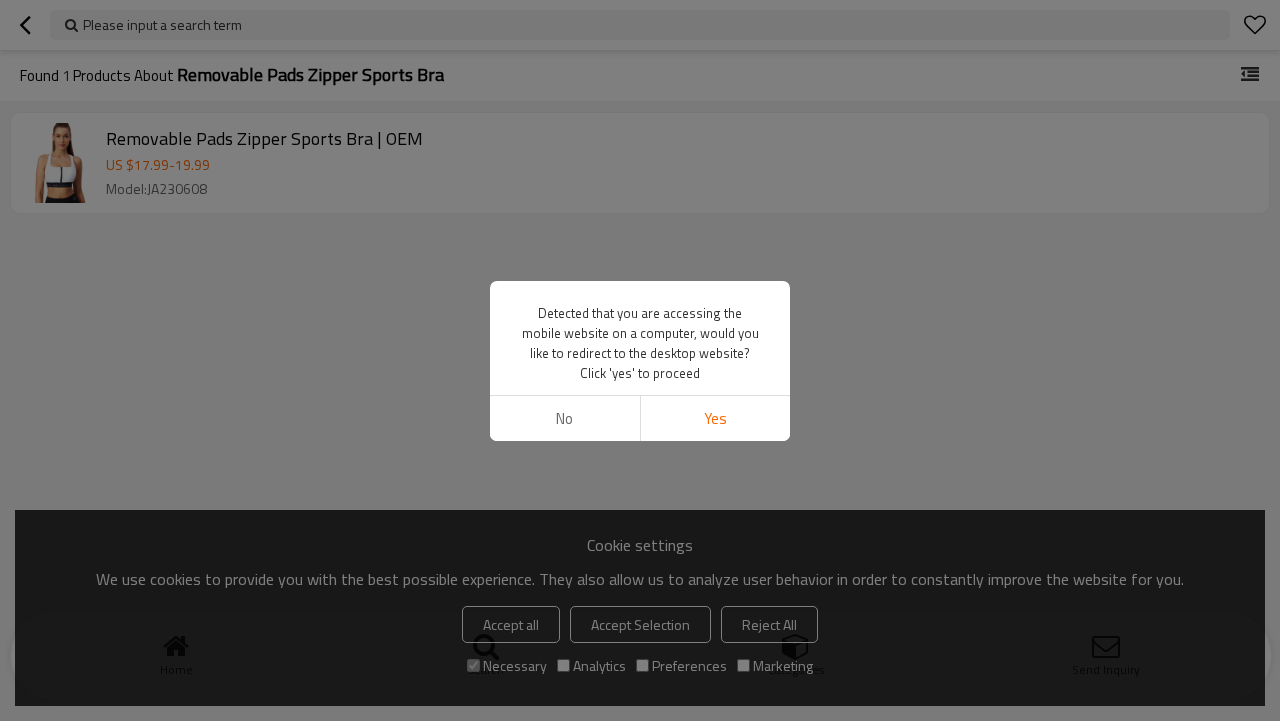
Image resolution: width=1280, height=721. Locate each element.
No (564, 418)
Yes (715, 418)
